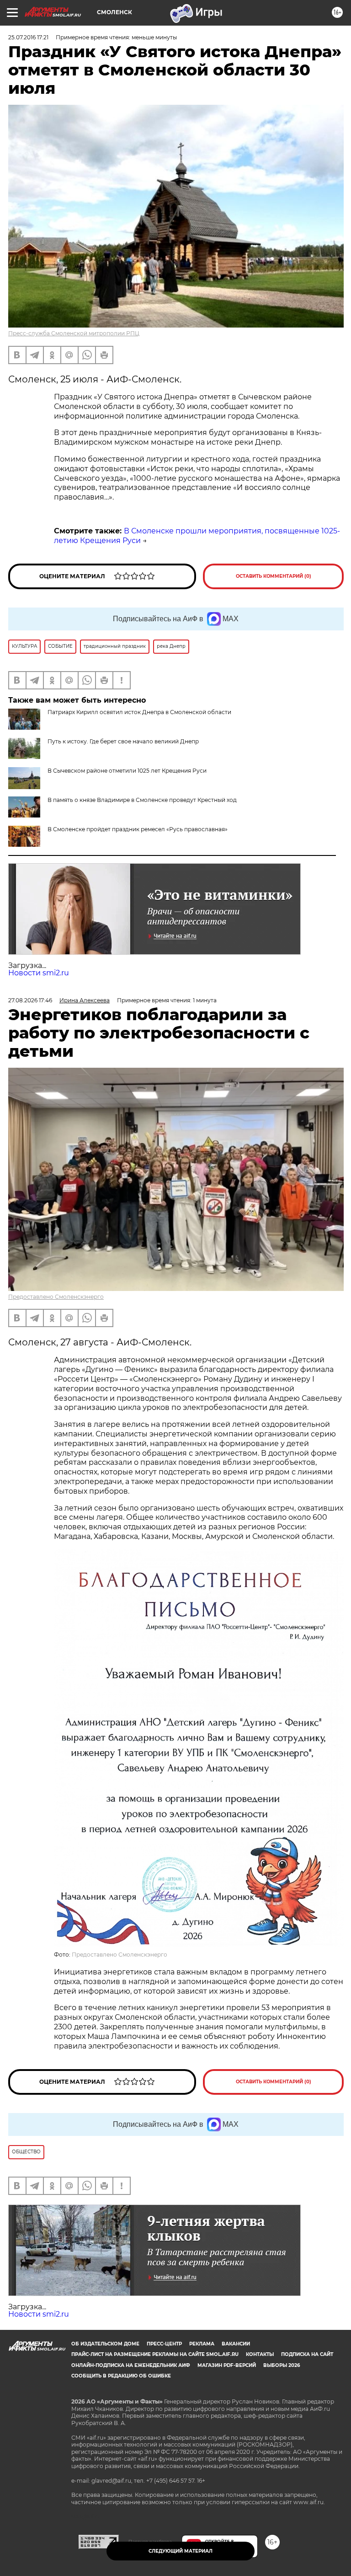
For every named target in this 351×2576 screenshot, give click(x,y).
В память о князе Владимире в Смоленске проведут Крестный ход (142, 800)
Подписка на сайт (307, 2354)
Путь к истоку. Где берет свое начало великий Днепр (123, 741)
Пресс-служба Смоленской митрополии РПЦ (74, 333)
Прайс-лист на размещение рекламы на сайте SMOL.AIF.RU (155, 2354)
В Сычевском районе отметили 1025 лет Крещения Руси (127, 771)
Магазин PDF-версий (227, 2365)
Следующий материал (181, 2551)
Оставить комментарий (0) (274, 576)
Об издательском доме (105, 2344)
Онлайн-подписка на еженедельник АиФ (131, 2365)
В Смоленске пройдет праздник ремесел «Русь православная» (138, 829)
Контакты (260, 2354)
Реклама (202, 2344)
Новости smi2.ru (39, 973)
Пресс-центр (164, 2344)
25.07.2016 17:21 (28, 37)
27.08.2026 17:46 (30, 1000)
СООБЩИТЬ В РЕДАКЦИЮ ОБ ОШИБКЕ (121, 2376)
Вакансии (236, 2344)
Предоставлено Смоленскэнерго (56, 1297)
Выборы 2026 (282, 2365)
